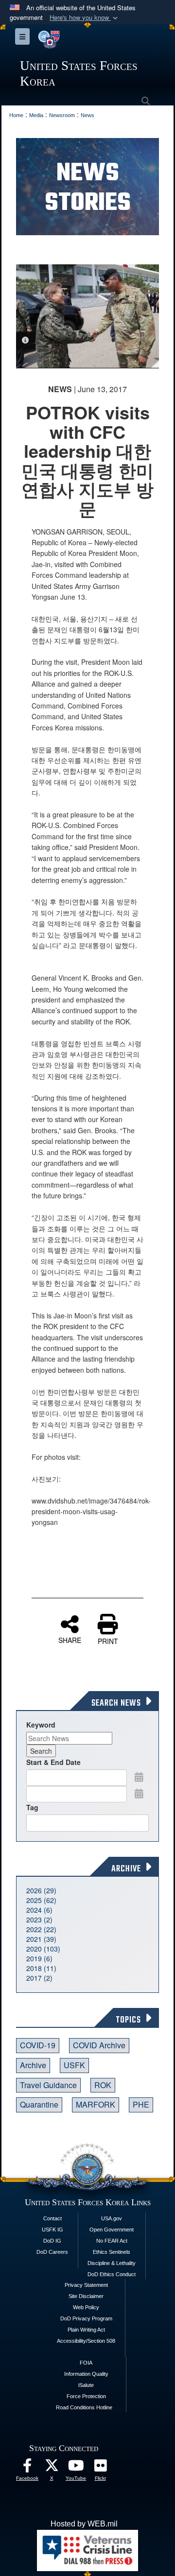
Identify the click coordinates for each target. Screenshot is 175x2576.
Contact (52, 2218)
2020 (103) (43, 1949)
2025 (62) (41, 1900)
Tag (32, 1807)
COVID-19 (38, 2045)
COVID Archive (99, 2045)
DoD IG (52, 2241)
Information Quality (86, 2374)
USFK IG (52, 2230)
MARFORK (96, 2104)
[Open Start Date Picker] (139, 1777)
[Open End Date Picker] (139, 1793)
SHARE (70, 1640)
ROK (103, 2085)
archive (33, 2065)
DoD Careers (52, 2252)
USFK (74, 2065)
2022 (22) (41, 1929)
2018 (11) (41, 1968)
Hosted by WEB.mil (84, 2524)
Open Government (112, 2230)
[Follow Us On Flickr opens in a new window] (100, 2468)
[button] (85, 18)
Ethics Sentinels (112, 2252)
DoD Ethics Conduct (112, 2274)
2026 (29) (41, 1890)
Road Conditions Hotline (84, 2407)
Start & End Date (53, 1762)
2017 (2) (39, 1978)
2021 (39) (41, 1939)
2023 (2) (39, 1919)
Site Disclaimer (86, 2296)
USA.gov (112, 2218)
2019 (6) (39, 1958)
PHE (141, 2104)
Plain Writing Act (86, 2330)
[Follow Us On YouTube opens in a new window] (76, 2468)
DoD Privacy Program (86, 2318)
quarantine (39, 2104)
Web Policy (86, 2307)
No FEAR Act (112, 2241)
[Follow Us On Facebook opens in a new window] (27, 2468)
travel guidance (48, 2085)
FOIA (86, 2363)
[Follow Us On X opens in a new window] (52, 2468)
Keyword (41, 1725)
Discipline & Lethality (112, 2263)
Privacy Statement (86, 2285)
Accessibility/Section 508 (86, 2341)
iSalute (86, 2385)
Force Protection (86, 2396)
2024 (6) (39, 1910)
